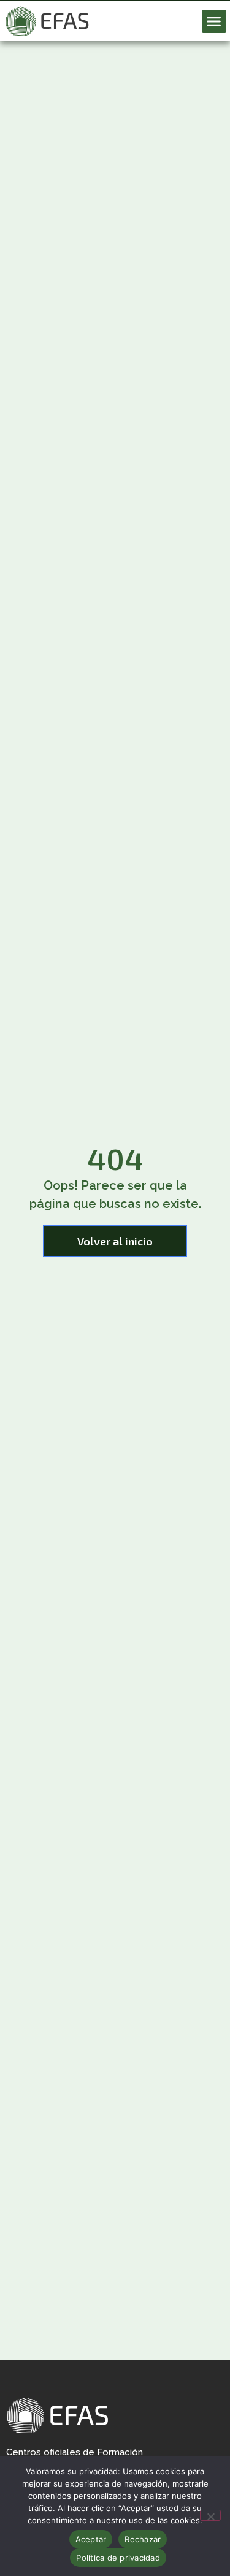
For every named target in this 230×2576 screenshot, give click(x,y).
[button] (214, 21)
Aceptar (91, 2539)
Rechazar (143, 2539)
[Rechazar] (210, 2515)
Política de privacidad (118, 2558)
